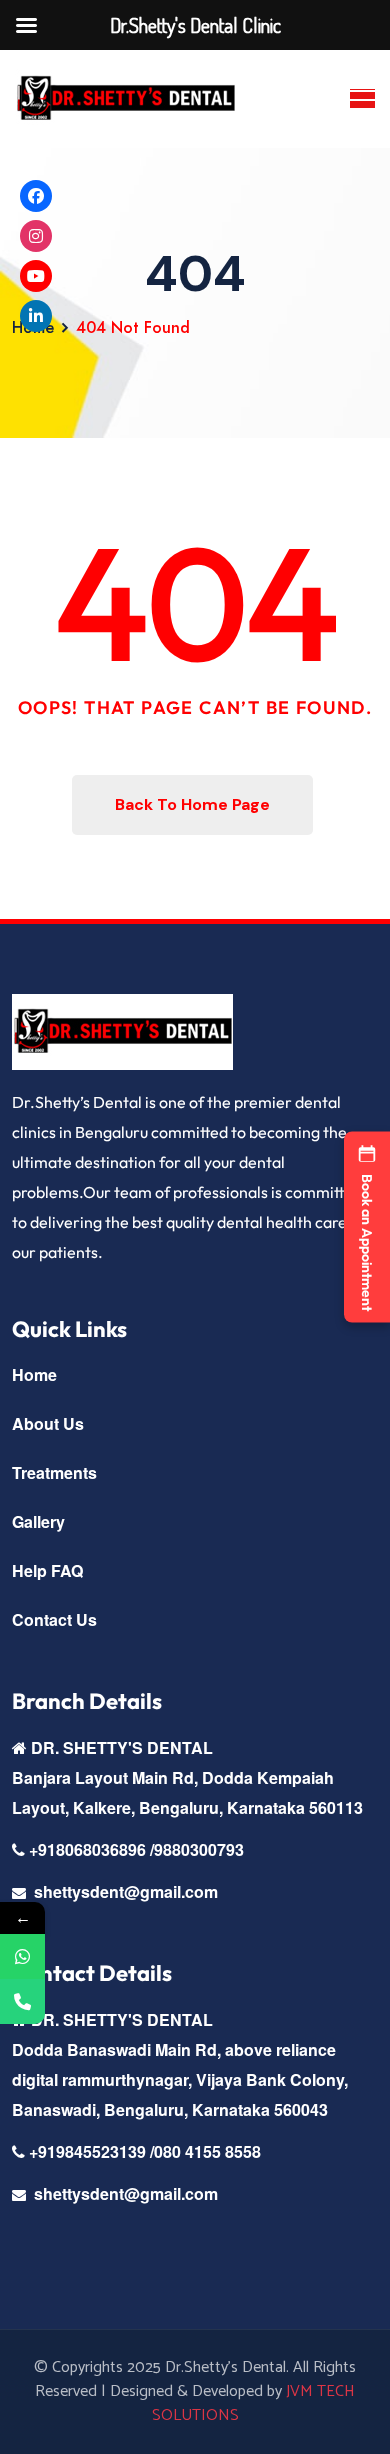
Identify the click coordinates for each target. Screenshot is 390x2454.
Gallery (38, 1521)
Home (34, 1374)
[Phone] (22, 2001)
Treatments (54, 1472)
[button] (367, 1227)
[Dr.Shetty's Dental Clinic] (125, 99)
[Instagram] (36, 236)
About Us (48, 1423)
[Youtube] (36, 276)
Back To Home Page (192, 804)
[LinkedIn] (36, 316)
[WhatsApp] (22, 1956)
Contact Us (54, 1619)
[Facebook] (36, 196)
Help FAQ (47, 1570)
